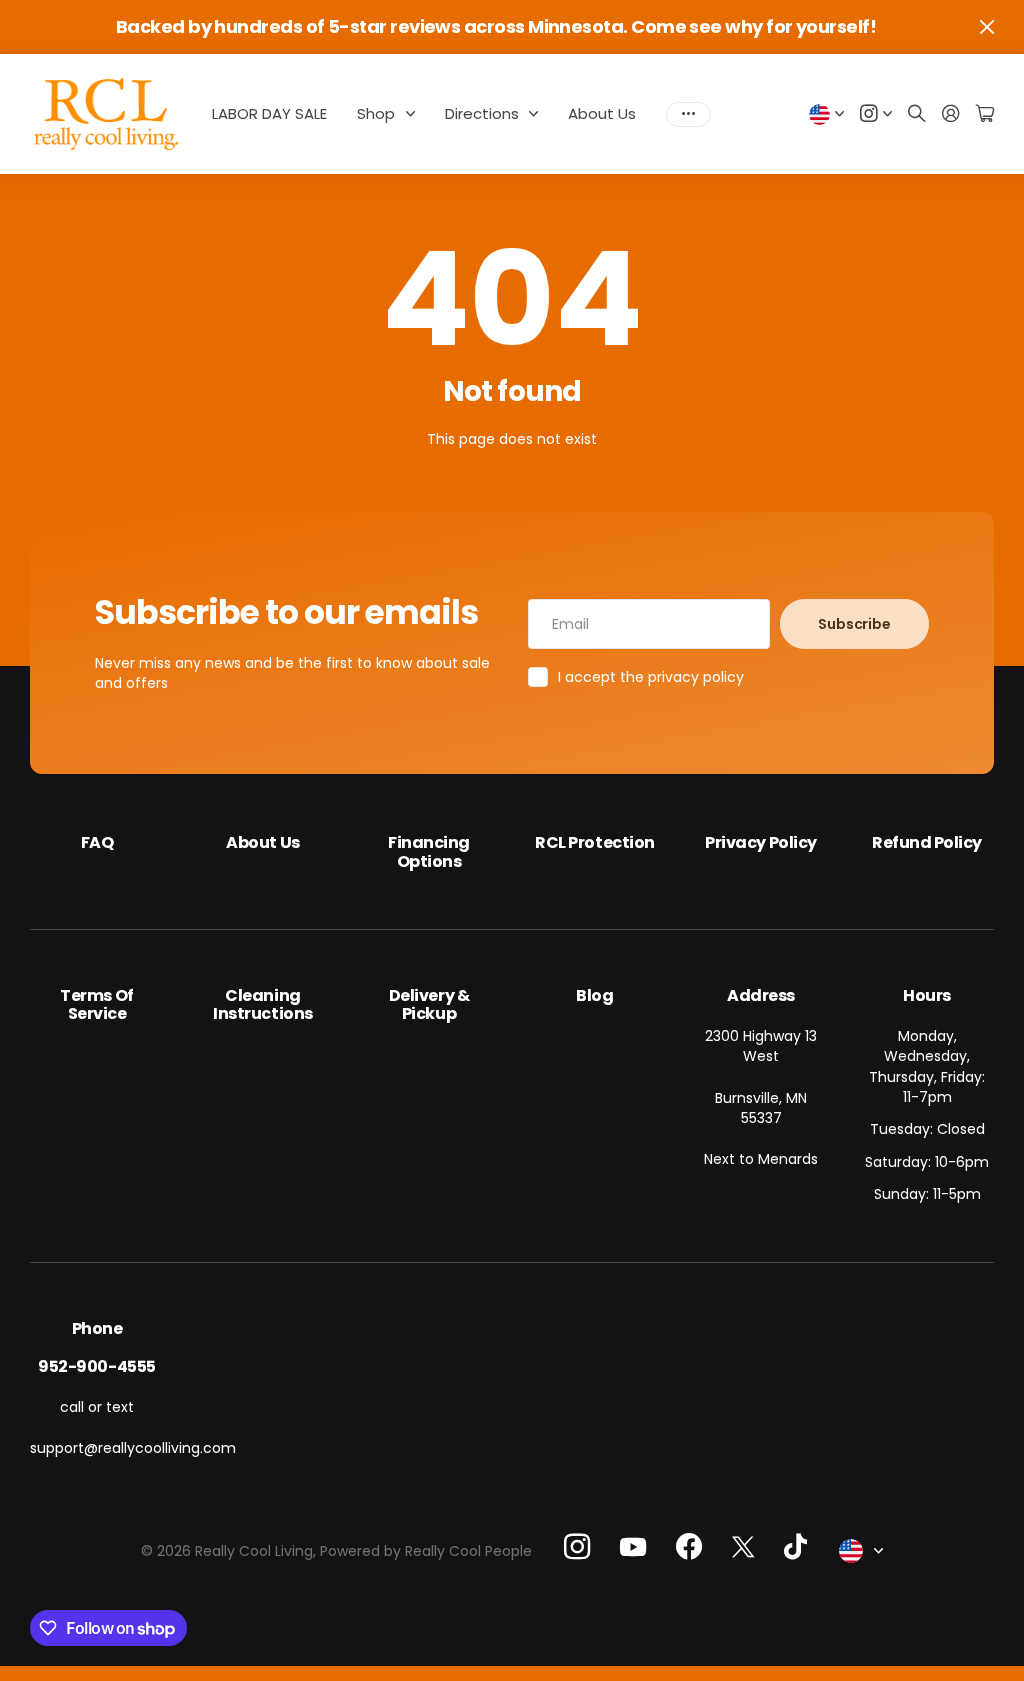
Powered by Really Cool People (426, 1551)
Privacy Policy (760, 842)
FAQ (97, 842)
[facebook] (689, 1547)
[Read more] (876, 114)
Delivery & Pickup (429, 1004)
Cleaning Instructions (262, 1004)
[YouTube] (633, 1547)
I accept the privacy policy (651, 677)
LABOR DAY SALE (269, 113)
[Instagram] (577, 1547)
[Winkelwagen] (985, 114)
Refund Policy (927, 842)
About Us (602, 113)
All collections (415, 114)
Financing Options (429, 851)
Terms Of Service (96, 1004)
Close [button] (987, 27)
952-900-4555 (96, 1366)
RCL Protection (594, 842)
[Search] (917, 114)
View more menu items (688, 114)
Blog (594, 995)
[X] (743, 1546)
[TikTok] (795, 1547)
